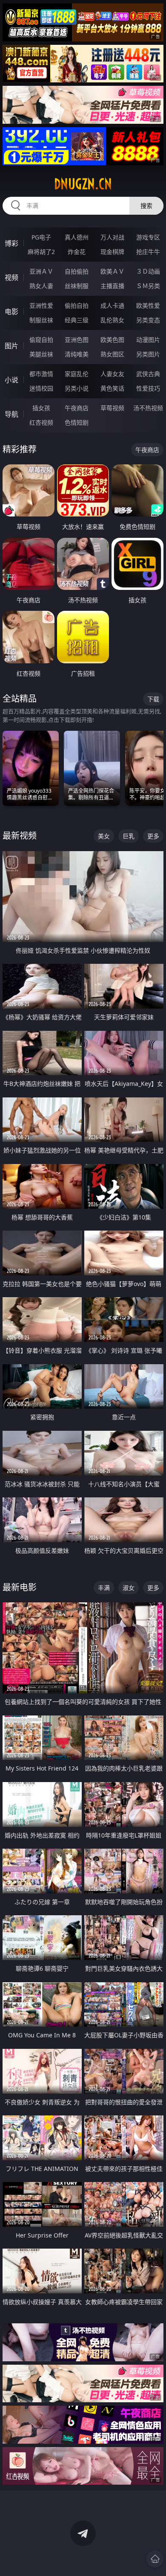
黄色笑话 (112, 388)
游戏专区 (148, 237)
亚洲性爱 (41, 305)
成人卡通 (112, 305)
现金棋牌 (112, 252)
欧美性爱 (148, 305)
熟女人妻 (41, 286)
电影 (11, 312)
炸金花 (77, 252)
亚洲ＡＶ (41, 271)
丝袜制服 (77, 286)
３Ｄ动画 (148, 271)
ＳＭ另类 (148, 286)
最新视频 (20, 836)
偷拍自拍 (77, 305)
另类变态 (148, 320)
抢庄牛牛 (148, 252)
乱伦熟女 (112, 320)
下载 (153, 699)
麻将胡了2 (41, 252)
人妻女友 (112, 374)
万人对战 (112, 237)
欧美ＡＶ (112, 271)
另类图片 (148, 354)
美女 (104, 836)
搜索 (146, 206)
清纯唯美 (77, 354)
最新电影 (20, 1587)
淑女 (129, 1588)
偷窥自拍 (41, 340)
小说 (11, 380)
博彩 (11, 243)
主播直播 (112, 286)
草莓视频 (112, 408)
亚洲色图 (77, 340)
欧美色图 (112, 340)
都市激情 (41, 374)
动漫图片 (148, 340)
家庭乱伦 (77, 374)
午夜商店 (77, 408)
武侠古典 (148, 374)
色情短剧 (77, 422)
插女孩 (41, 408)
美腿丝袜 (41, 354)
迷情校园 (41, 388)
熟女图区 (112, 354)
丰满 (104, 1588)
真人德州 (77, 237)
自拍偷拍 (77, 271)
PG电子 (41, 237)
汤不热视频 (148, 408)
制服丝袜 (41, 320)
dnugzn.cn (83, 184)
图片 (11, 346)
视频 (11, 277)
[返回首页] (155, 2559)
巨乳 (129, 836)
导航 (11, 414)
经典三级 (77, 320)
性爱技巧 (148, 388)
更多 (153, 836)
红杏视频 (41, 422)
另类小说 (77, 388)
